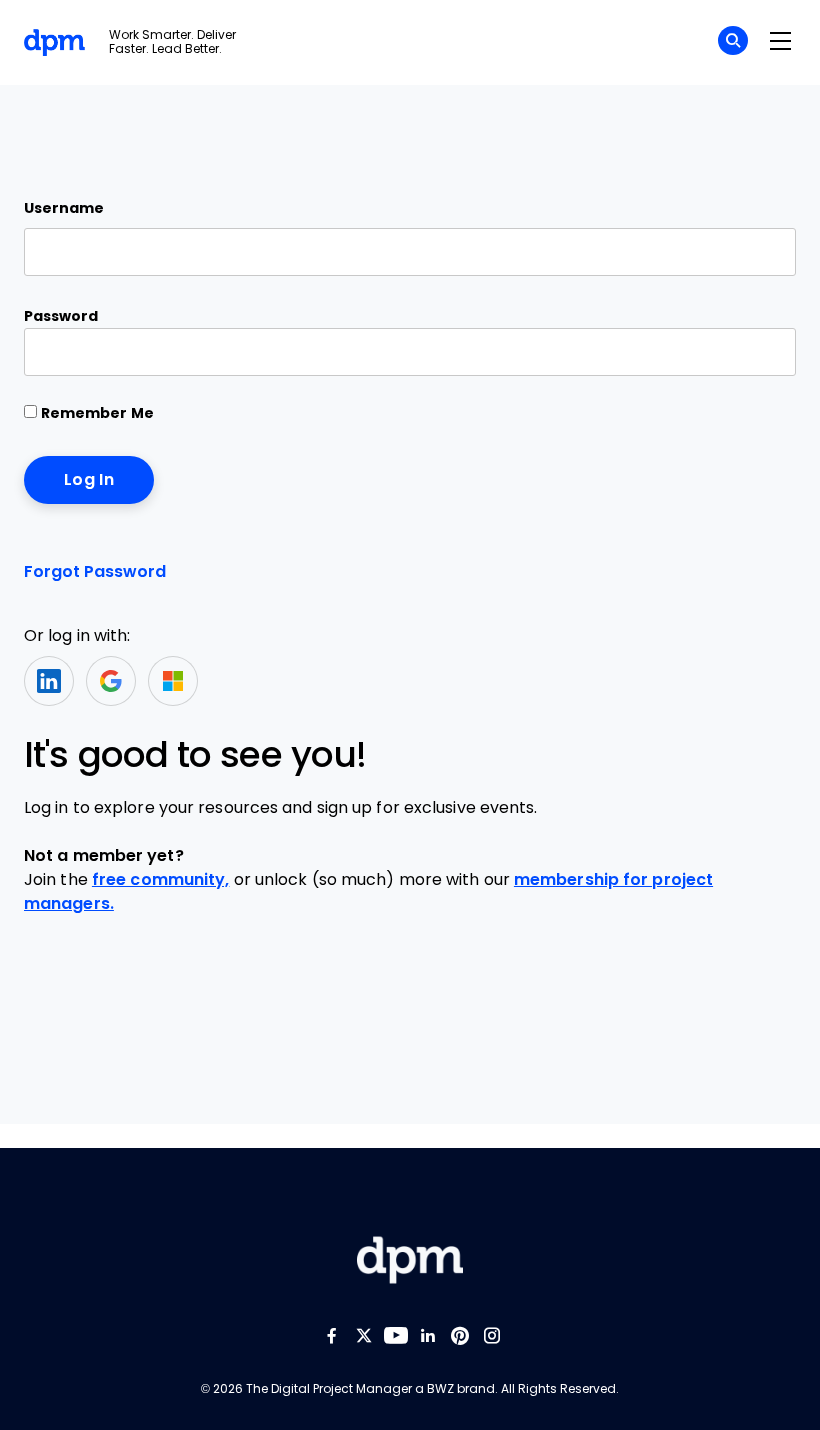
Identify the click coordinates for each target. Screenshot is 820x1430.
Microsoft (173, 681)
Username (64, 208)
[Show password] (763, 352)
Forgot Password (95, 571)
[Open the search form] (733, 43)
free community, (161, 879)
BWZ (440, 1389)
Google (111, 681)
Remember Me (95, 413)
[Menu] (780, 42)
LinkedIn (49, 681)
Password (61, 316)
